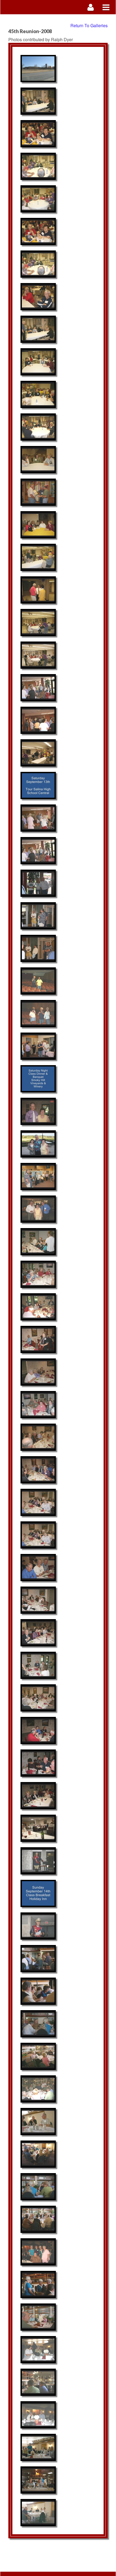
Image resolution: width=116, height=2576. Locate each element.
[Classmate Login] (91, 7)
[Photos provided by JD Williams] (38, 69)
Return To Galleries (89, 25)
